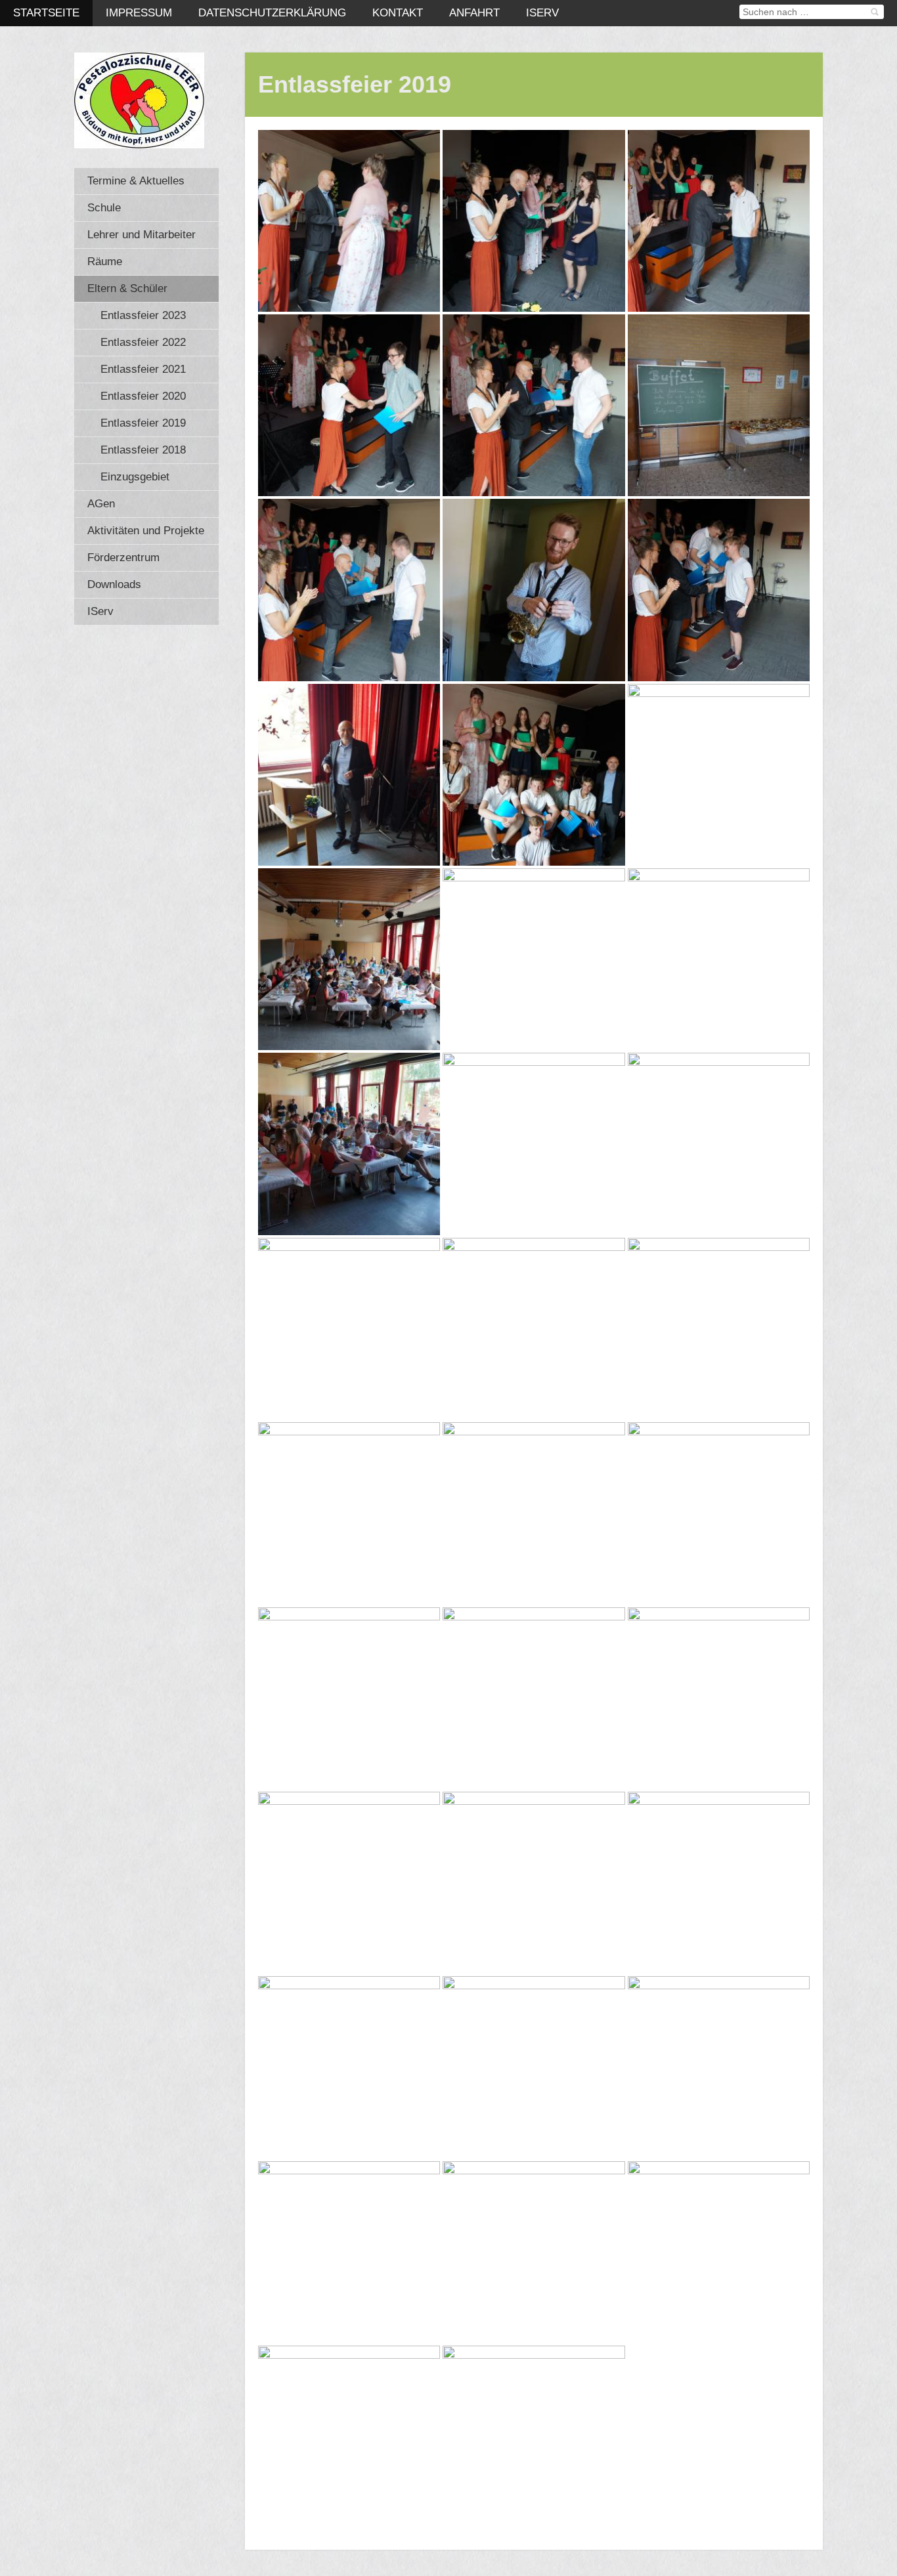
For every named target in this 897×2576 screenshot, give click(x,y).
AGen (101, 504)
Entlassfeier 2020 (143, 396)
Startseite (46, 13)
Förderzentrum (123, 558)
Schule (104, 208)
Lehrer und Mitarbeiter (142, 235)
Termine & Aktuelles (136, 181)
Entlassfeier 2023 (143, 315)
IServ (542, 13)
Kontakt (398, 13)
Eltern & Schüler (127, 288)
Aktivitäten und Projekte (146, 531)
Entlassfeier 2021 (143, 369)
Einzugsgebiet (135, 477)
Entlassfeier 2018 (143, 450)
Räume (105, 262)
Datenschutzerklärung (272, 13)
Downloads (114, 584)
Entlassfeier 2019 (143, 423)
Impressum (139, 13)
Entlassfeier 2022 (143, 342)
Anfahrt (474, 13)
